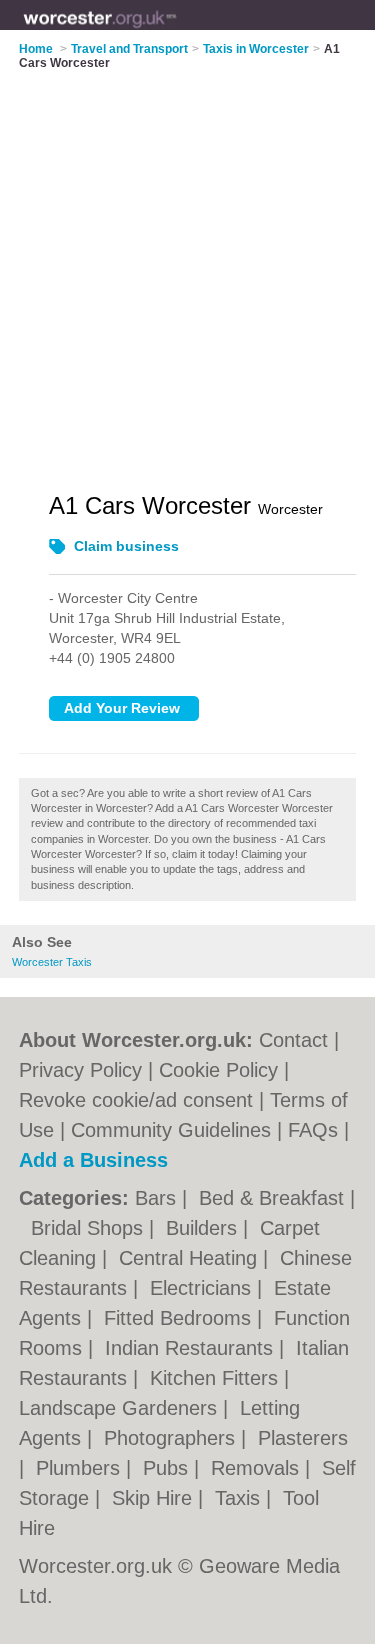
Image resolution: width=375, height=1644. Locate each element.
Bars (158, 1198)
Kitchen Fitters (217, 1378)
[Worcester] (176, 31)
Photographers (172, 1438)
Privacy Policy (80, 1070)
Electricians (203, 1288)
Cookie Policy (218, 1070)
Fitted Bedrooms (180, 1318)
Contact (293, 1040)
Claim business (126, 546)
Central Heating (191, 1258)
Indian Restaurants (192, 1348)
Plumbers (81, 1468)
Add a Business (93, 1160)
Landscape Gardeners (121, 1408)
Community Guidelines (171, 1130)
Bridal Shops (90, 1228)
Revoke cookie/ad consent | (144, 1100)
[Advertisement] (187, 268)
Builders (204, 1228)
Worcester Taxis (52, 962)
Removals (258, 1468)
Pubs (168, 1468)
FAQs (313, 1130)
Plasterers (303, 1438)
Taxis (240, 1498)
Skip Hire (155, 1498)
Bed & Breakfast (274, 1198)
